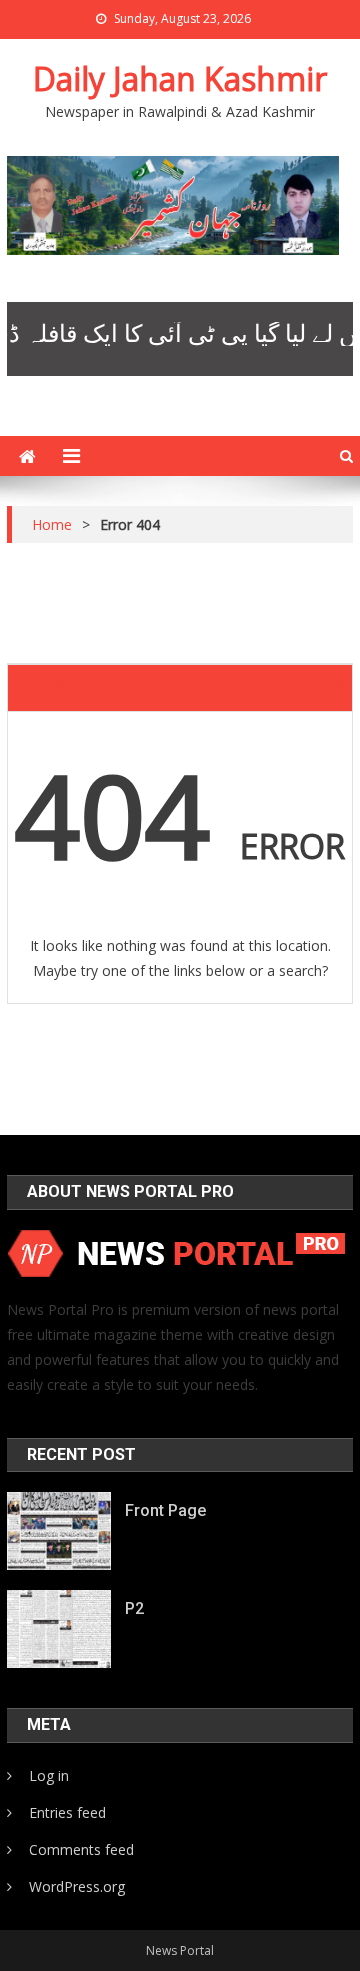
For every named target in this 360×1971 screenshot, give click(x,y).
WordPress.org (77, 1886)
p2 (134, 1608)
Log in (49, 1775)
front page (165, 1510)
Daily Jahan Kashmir (180, 78)
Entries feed (67, 1812)
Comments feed (81, 1849)
